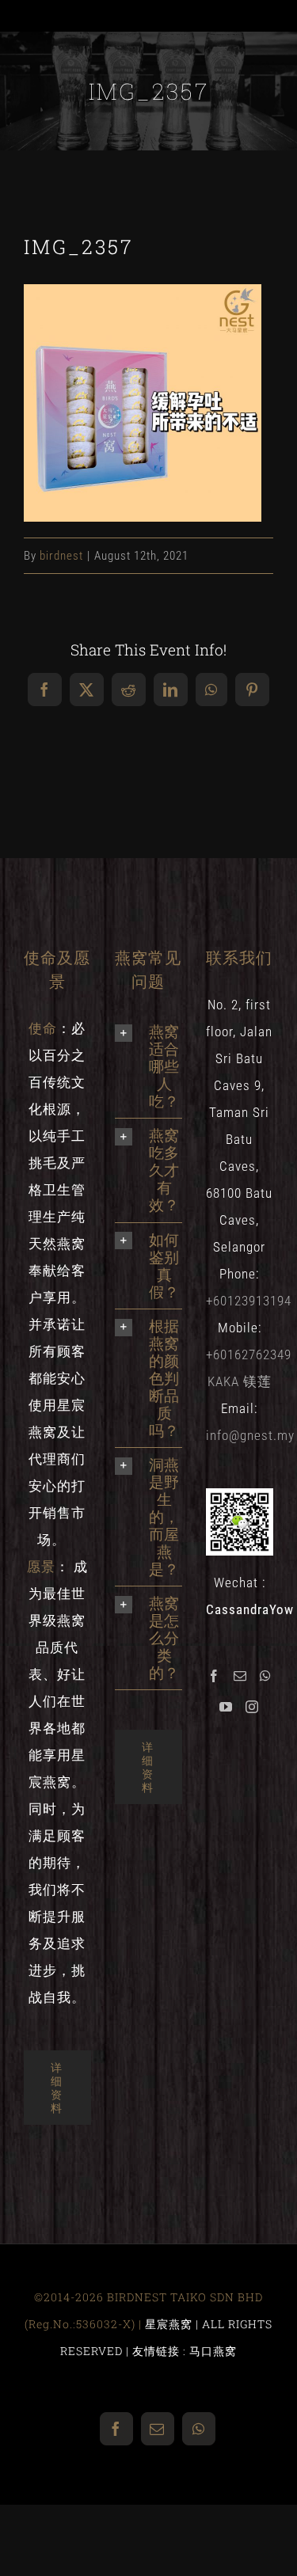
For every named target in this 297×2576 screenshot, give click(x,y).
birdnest (61, 556)
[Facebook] (214, 1676)
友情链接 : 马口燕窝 (185, 2351)
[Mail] (240, 1676)
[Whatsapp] (266, 1676)
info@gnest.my (250, 1435)
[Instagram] (252, 1707)
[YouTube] (226, 1707)
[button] (148, 1066)
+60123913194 (249, 1301)
